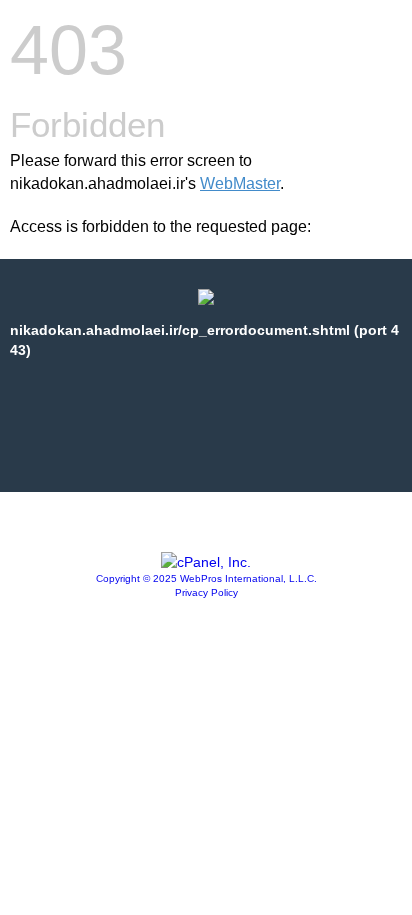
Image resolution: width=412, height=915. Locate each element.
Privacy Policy (206, 592)
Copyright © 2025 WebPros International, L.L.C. (206, 578)
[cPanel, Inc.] (206, 562)
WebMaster (240, 183)
